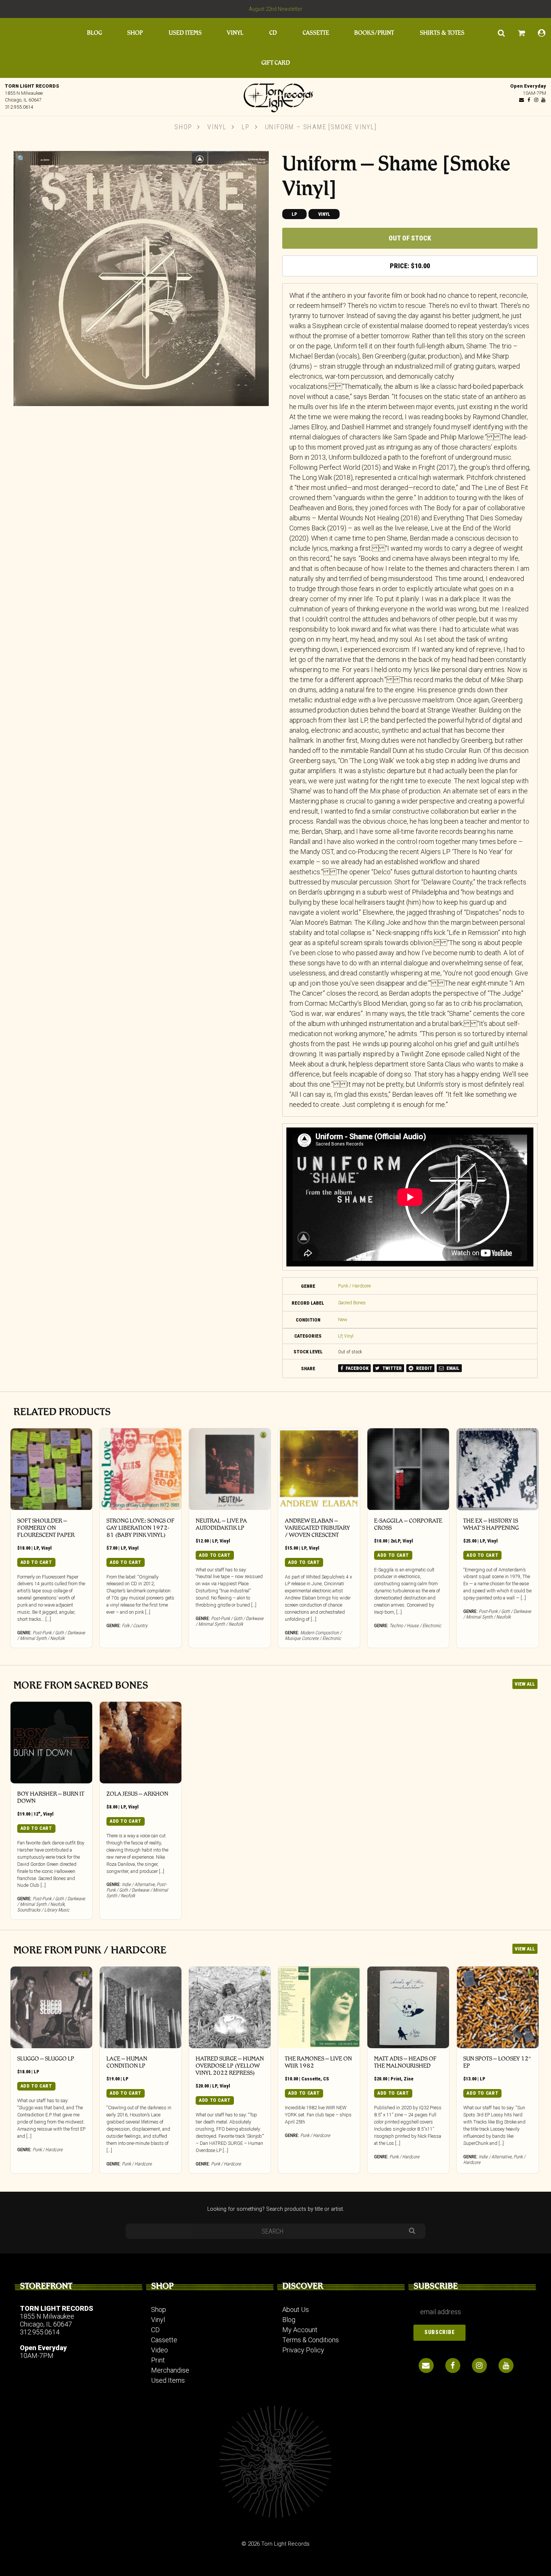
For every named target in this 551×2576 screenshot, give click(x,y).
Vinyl (235, 33)
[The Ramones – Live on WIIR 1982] (319, 2007)
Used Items (185, 33)
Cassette (316, 33)
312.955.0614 (19, 107)
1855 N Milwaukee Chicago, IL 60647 (47, 2320)
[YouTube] (543, 100)
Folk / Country (135, 1625)
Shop (135, 33)
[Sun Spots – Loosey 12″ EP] (497, 2007)
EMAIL (452, 1368)
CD (273, 33)
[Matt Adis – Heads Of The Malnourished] (408, 2007)
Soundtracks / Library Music (43, 1910)
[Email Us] (522, 100)
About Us (296, 2309)
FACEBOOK (356, 1368)
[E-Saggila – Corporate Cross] (408, 1469)
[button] (21, 159)
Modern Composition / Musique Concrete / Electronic (313, 1635)
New (343, 1319)
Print (396, 2079)
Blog (94, 33)
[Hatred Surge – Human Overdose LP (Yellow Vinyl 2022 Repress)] (230, 2007)
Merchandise (170, 2370)
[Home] (275, 96)
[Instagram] (536, 100)
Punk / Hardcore (354, 1286)
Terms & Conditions (311, 2340)
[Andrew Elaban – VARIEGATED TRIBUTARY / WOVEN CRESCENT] (319, 1469)
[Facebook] (529, 100)
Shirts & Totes (442, 33)
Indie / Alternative (138, 1884)
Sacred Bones (352, 1303)
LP (246, 127)
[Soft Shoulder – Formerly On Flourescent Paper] (51, 1469)
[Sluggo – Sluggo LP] (51, 2007)
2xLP (395, 1541)
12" (37, 1814)
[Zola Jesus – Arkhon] (141, 1743)
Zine (409, 2079)
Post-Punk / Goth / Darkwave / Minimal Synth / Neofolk (51, 1635)
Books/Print (374, 33)
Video (159, 2350)
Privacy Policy (303, 2350)
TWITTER (392, 1368)
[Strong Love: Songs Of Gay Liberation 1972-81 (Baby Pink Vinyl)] (141, 1469)
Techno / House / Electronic (415, 1625)
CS (326, 2079)
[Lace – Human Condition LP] (141, 2007)
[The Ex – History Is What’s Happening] (497, 1469)
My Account (300, 2330)
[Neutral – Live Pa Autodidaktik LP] (230, 1469)
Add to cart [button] (36, 1562)
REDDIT (424, 1368)
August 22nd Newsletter (276, 9)
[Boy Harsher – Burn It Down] (51, 1743)
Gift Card (276, 63)
